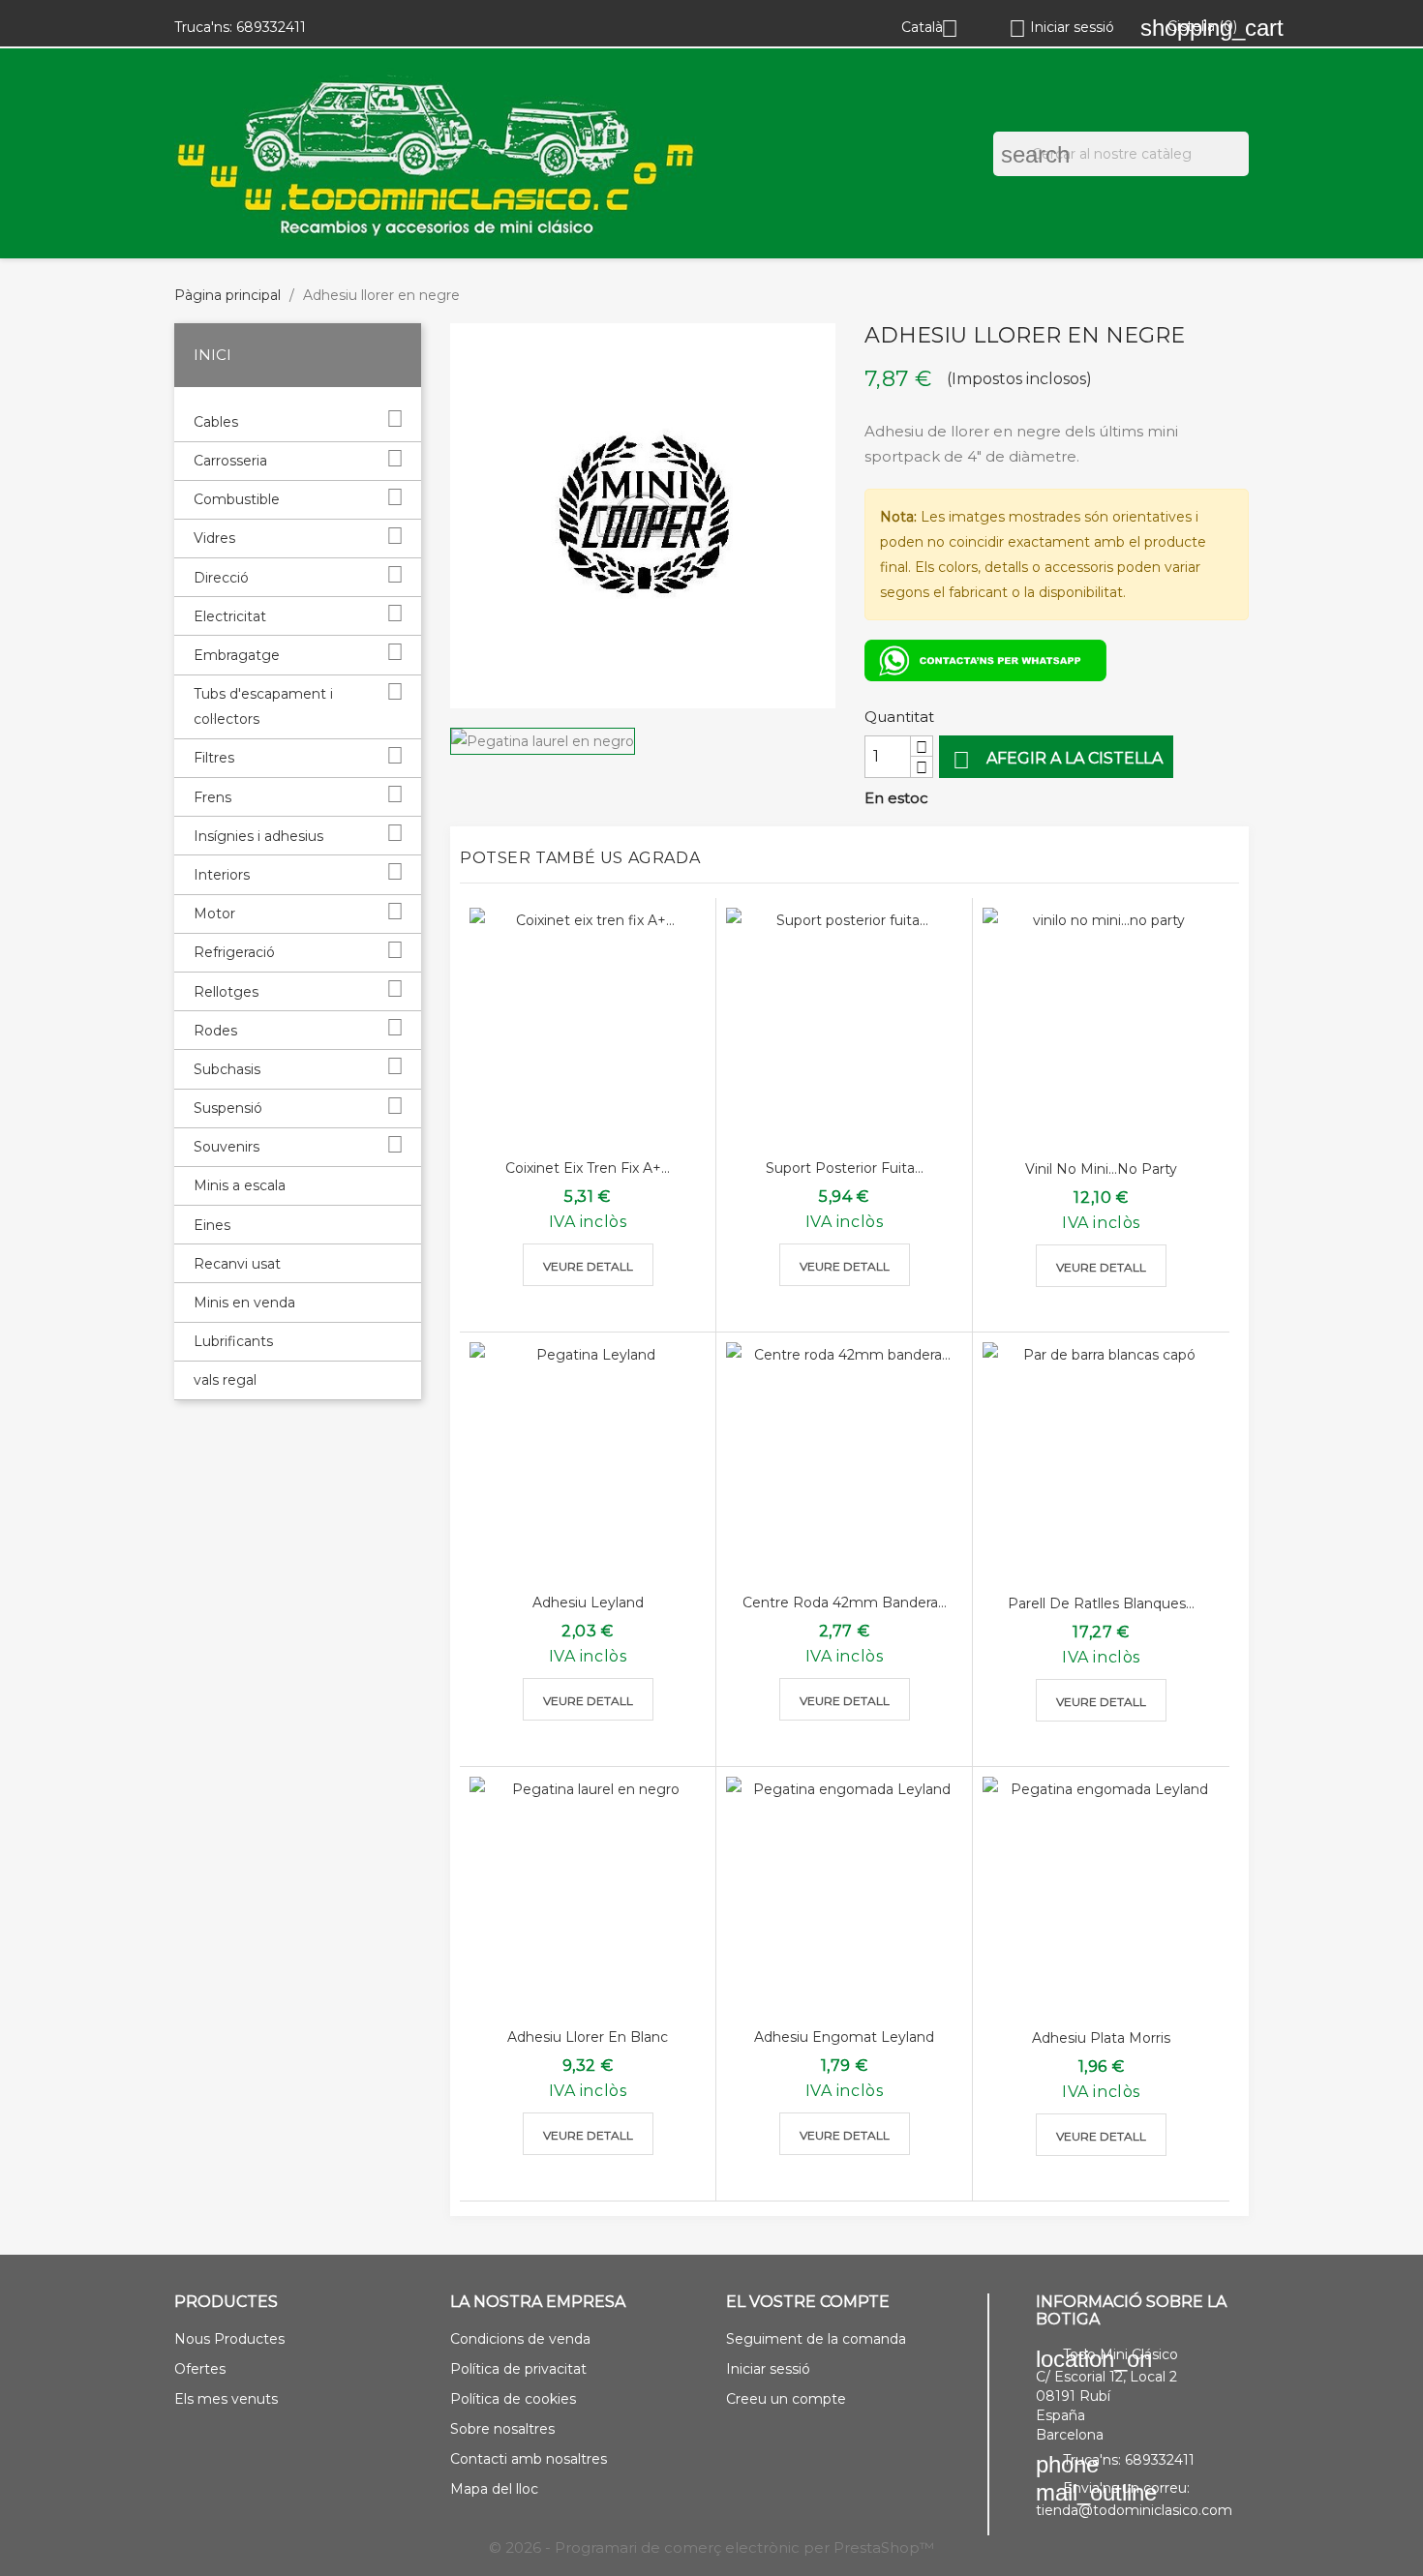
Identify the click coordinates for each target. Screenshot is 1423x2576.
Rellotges (226, 992)
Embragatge (237, 655)
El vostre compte (808, 2302)
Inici (212, 355)
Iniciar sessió (768, 2369)
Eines (212, 1225)
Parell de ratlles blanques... (1101, 1603)
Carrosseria (230, 461)
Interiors (222, 875)
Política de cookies (513, 2399)
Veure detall (588, 1266)
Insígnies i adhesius (258, 836)
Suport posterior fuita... (845, 1168)
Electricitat (230, 616)
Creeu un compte (786, 2399)
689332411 (271, 27)
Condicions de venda (520, 2339)
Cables (216, 422)
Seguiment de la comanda (816, 2339)
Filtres (214, 758)
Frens (212, 797)
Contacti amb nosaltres (529, 2459)
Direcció (221, 578)
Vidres (214, 538)
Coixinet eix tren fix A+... (588, 1168)
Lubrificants (233, 1341)
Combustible (237, 499)
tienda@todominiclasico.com (1134, 2510)
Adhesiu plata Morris (1101, 2038)
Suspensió (228, 1108)
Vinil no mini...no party (1101, 1169)
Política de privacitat (518, 2369)
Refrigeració (234, 952)
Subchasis (227, 1069)
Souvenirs (227, 1147)
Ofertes (200, 2369)
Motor (214, 914)
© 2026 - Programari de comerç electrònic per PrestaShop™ (711, 2547)
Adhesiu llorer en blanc (588, 2037)
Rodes (215, 1031)
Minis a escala (240, 1185)
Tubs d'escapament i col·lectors (263, 706)
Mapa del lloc (494, 2489)
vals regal (225, 1380)
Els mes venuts (226, 2399)
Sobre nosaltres (502, 2429)
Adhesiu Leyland (588, 1603)
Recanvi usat (237, 1264)
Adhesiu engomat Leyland (844, 2037)
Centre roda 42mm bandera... (845, 1603)
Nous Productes (229, 2339)
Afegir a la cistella (1058, 760)
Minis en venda (244, 1303)
